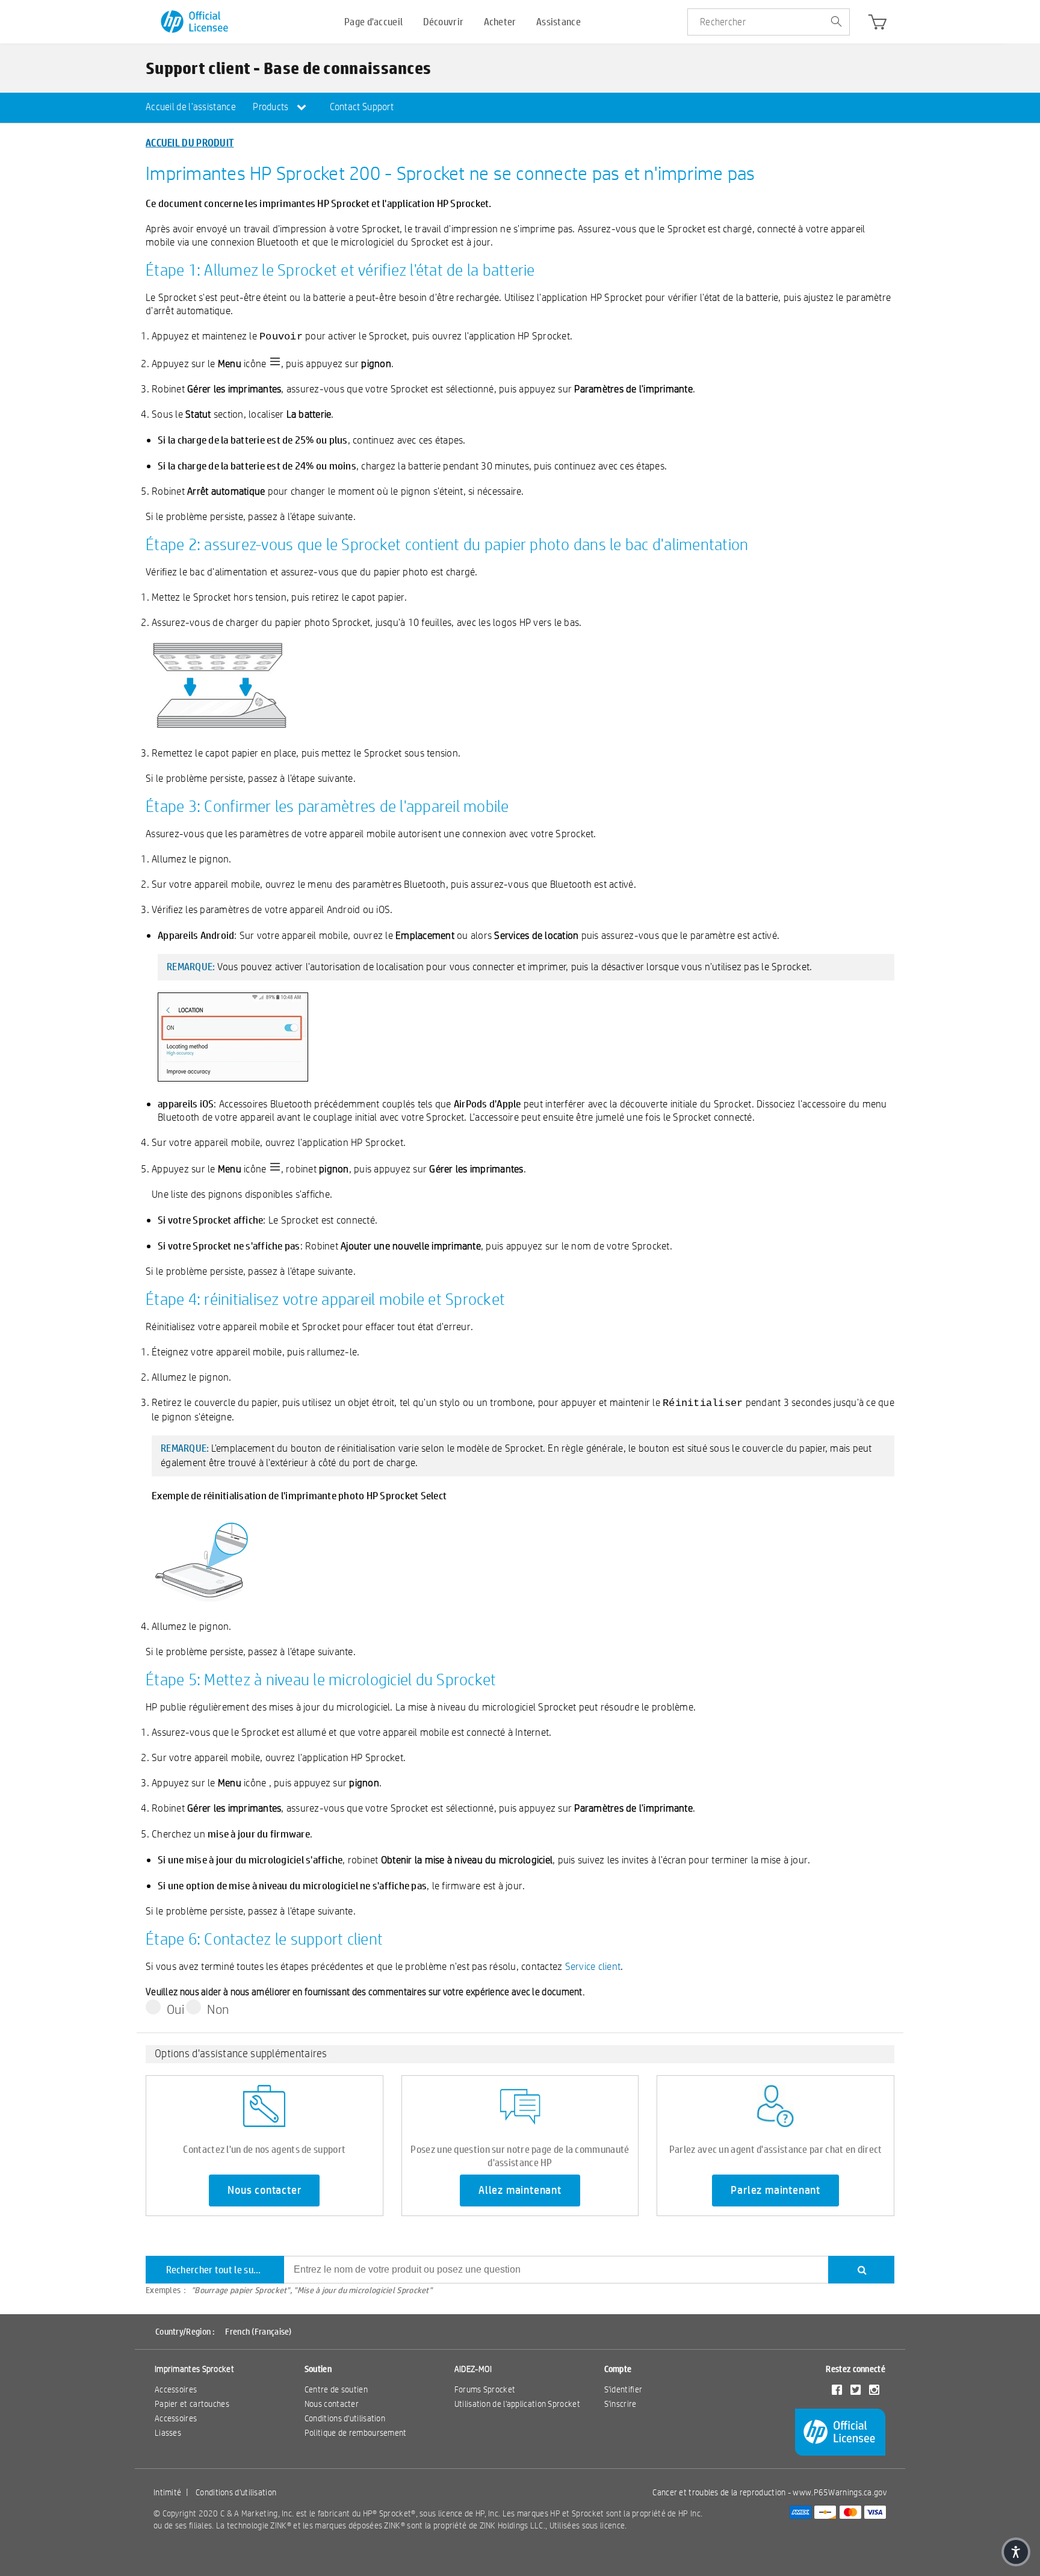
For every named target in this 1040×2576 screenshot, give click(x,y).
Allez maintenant (520, 2190)
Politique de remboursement (356, 2433)
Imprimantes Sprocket (194, 2369)
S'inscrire (621, 2404)
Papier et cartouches (192, 2404)
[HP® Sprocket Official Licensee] (195, 22)
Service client (593, 1966)
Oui (175, 2009)
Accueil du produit (190, 142)
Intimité (167, 2492)
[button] (1016, 2552)
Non (218, 2009)
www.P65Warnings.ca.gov (840, 2492)
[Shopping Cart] (877, 25)
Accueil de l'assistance (191, 107)
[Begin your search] (836, 22)
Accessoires (176, 2389)
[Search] (861, 2270)
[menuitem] (191, 108)
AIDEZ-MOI (473, 2369)
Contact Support (362, 107)
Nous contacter (264, 2190)
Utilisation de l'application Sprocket (517, 2404)
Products (272, 107)
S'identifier (624, 2389)
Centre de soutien (336, 2389)
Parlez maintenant (775, 2190)
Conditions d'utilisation (345, 2418)
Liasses (168, 2433)
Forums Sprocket (485, 2389)
